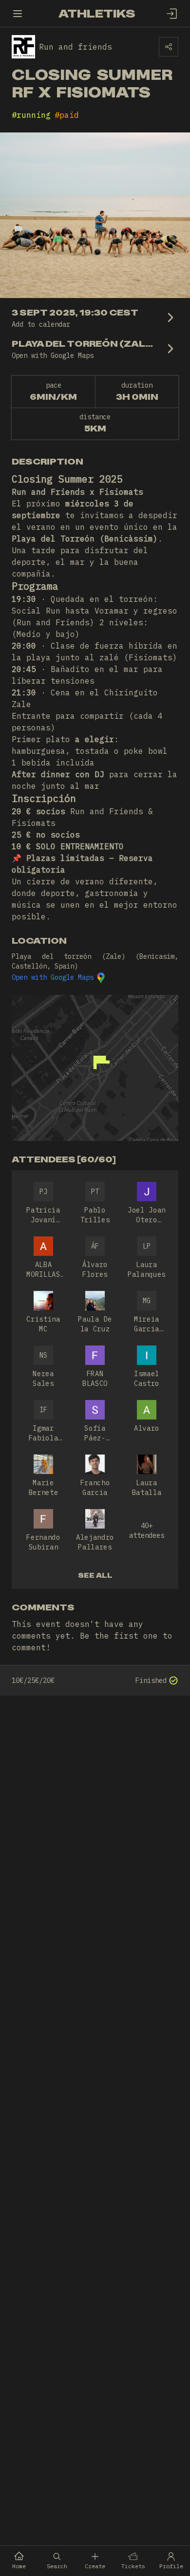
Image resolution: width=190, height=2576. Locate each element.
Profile (171, 2566)
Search (57, 2566)
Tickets (133, 2566)
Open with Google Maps (53, 977)
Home (19, 2566)
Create (95, 2566)
